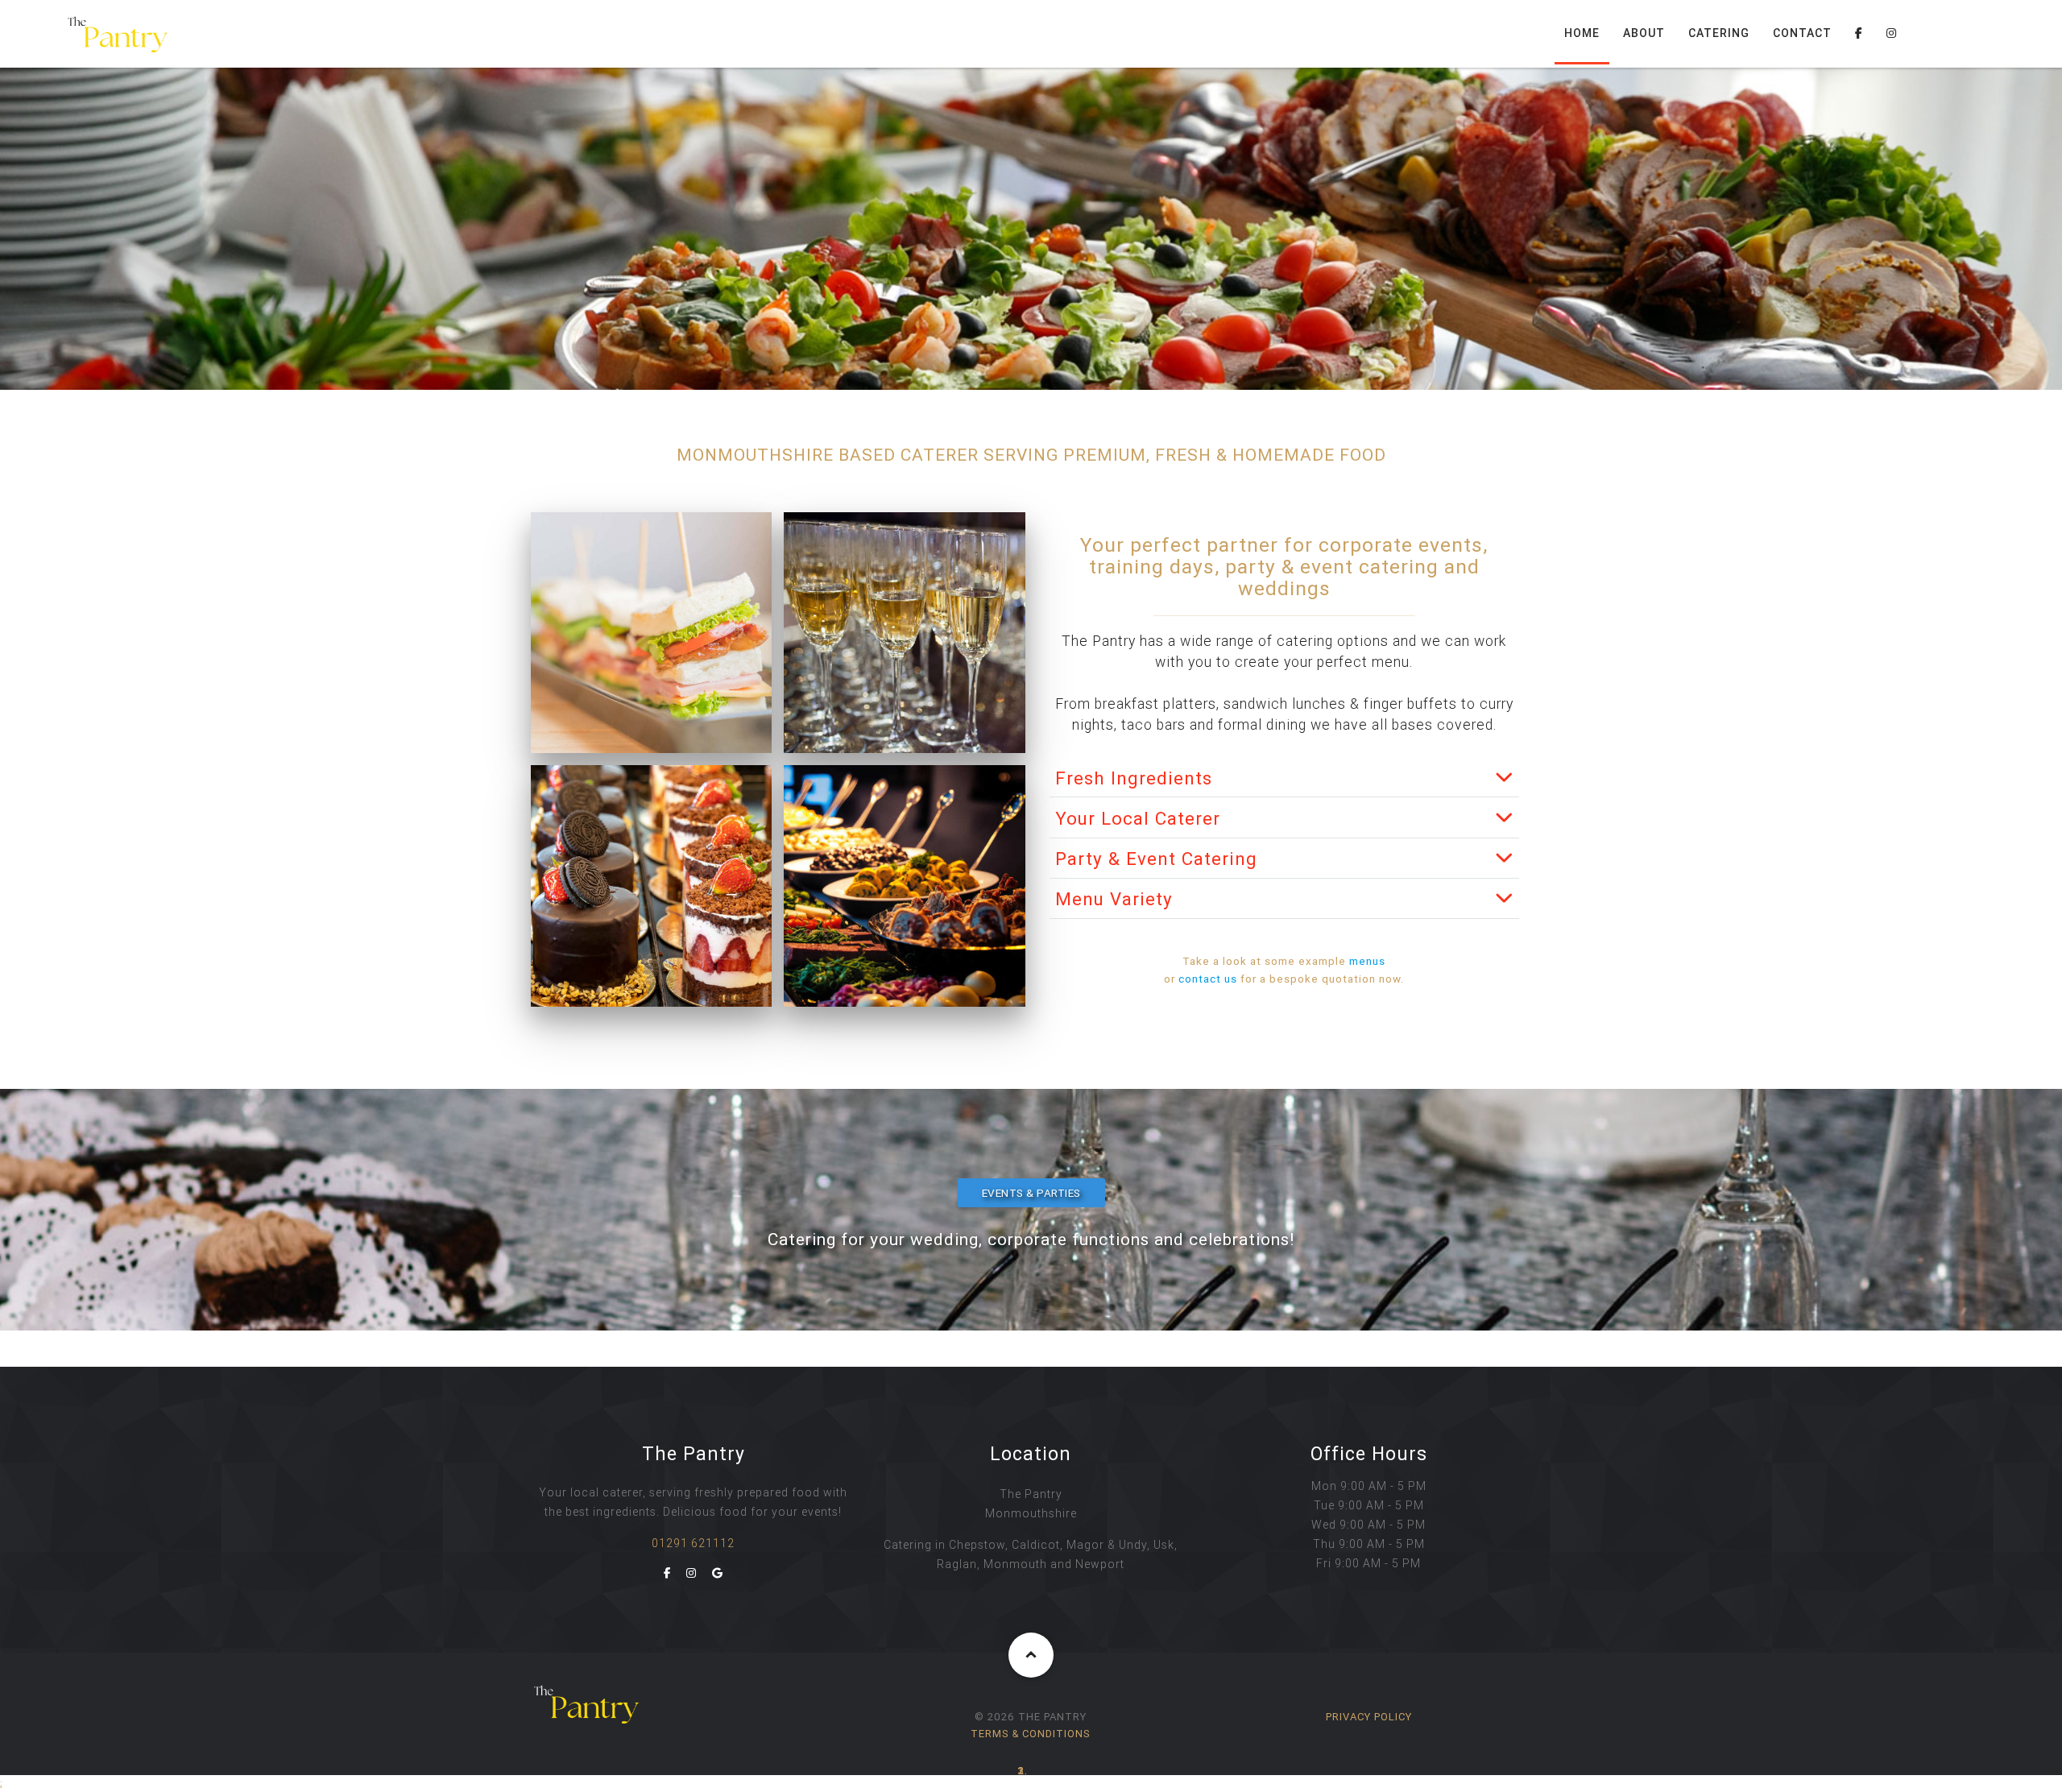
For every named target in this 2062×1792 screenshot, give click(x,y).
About (1644, 33)
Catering (1719, 33)
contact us (1208, 979)
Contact (1802, 33)
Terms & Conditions (1031, 1734)
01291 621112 (693, 1543)
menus (1367, 961)
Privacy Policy (1369, 1717)
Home (1582, 33)
